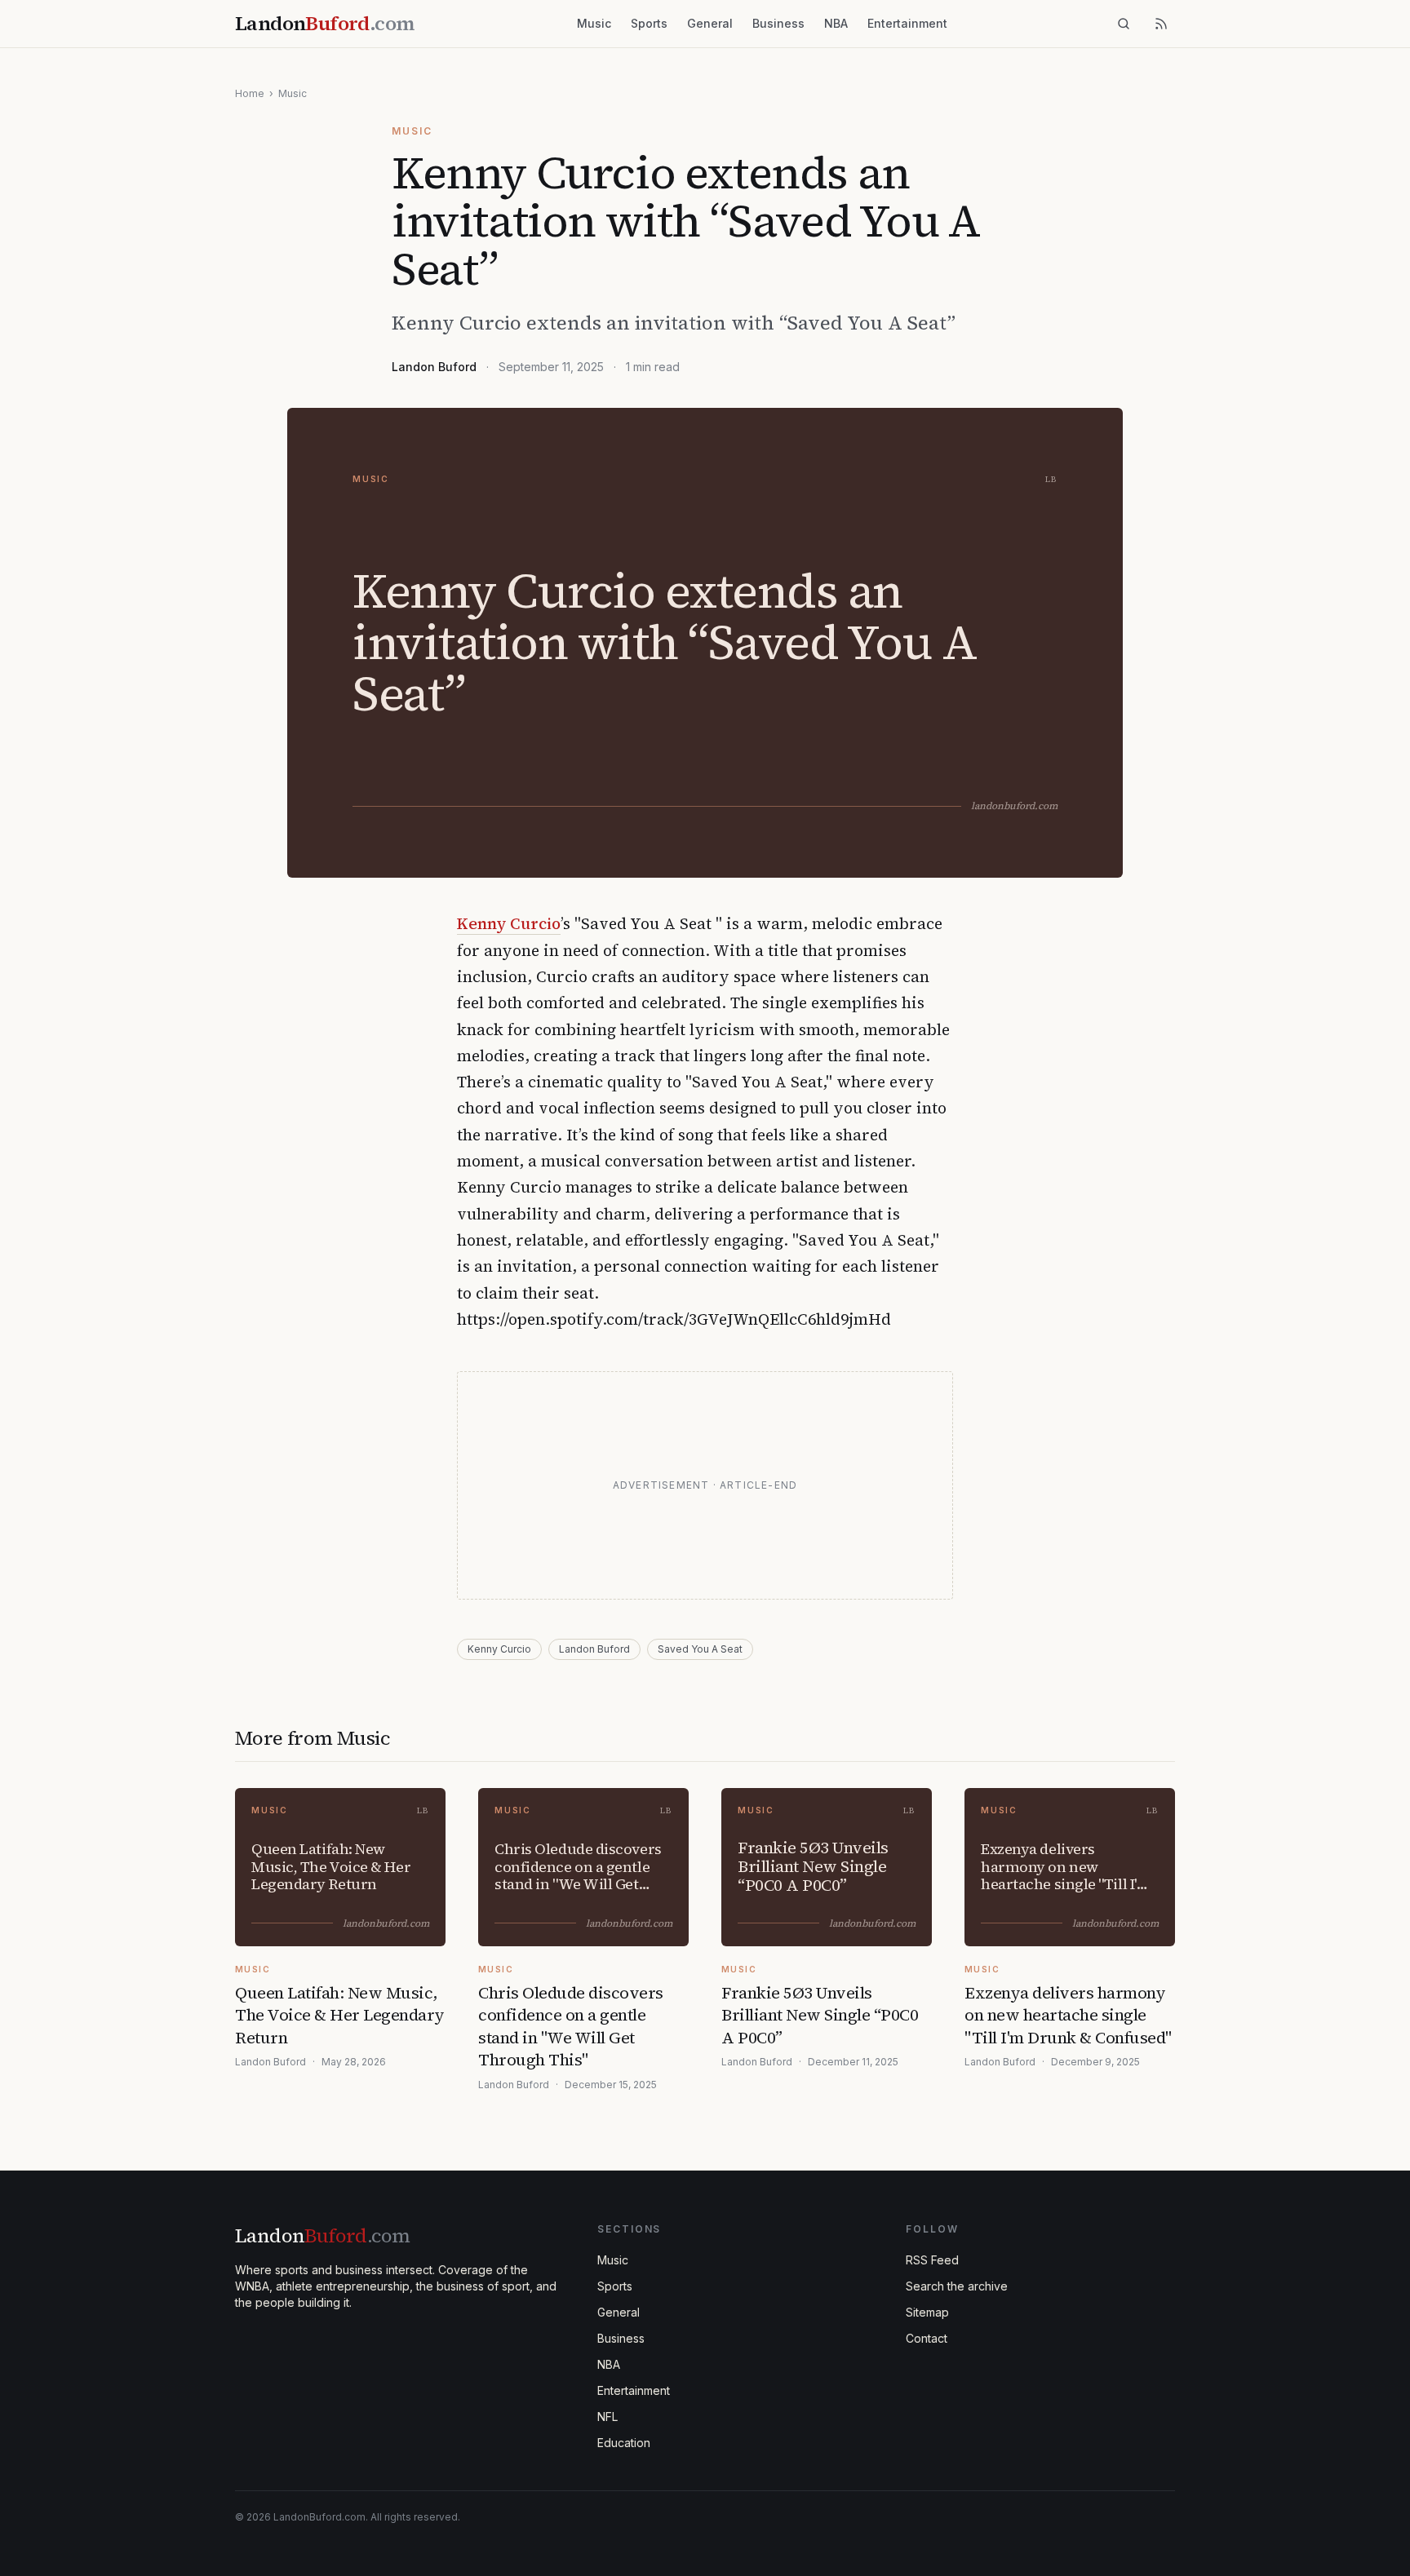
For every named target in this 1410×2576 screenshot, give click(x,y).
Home (250, 93)
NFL (607, 2417)
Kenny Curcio (509, 923)
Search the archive (957, 2286)
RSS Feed (932, 2260)
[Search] (1124, 24)
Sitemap (927, 2312)
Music (594, 23)
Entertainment (907, 23)
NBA (836, 23)
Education (624, 2443)
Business (778, 23)
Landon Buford (434, 367)
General (710, 23)
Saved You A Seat (700, 1649)
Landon (322, 2235)
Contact (927, 2338)
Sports (649, 23)
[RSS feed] (1161, 24)
